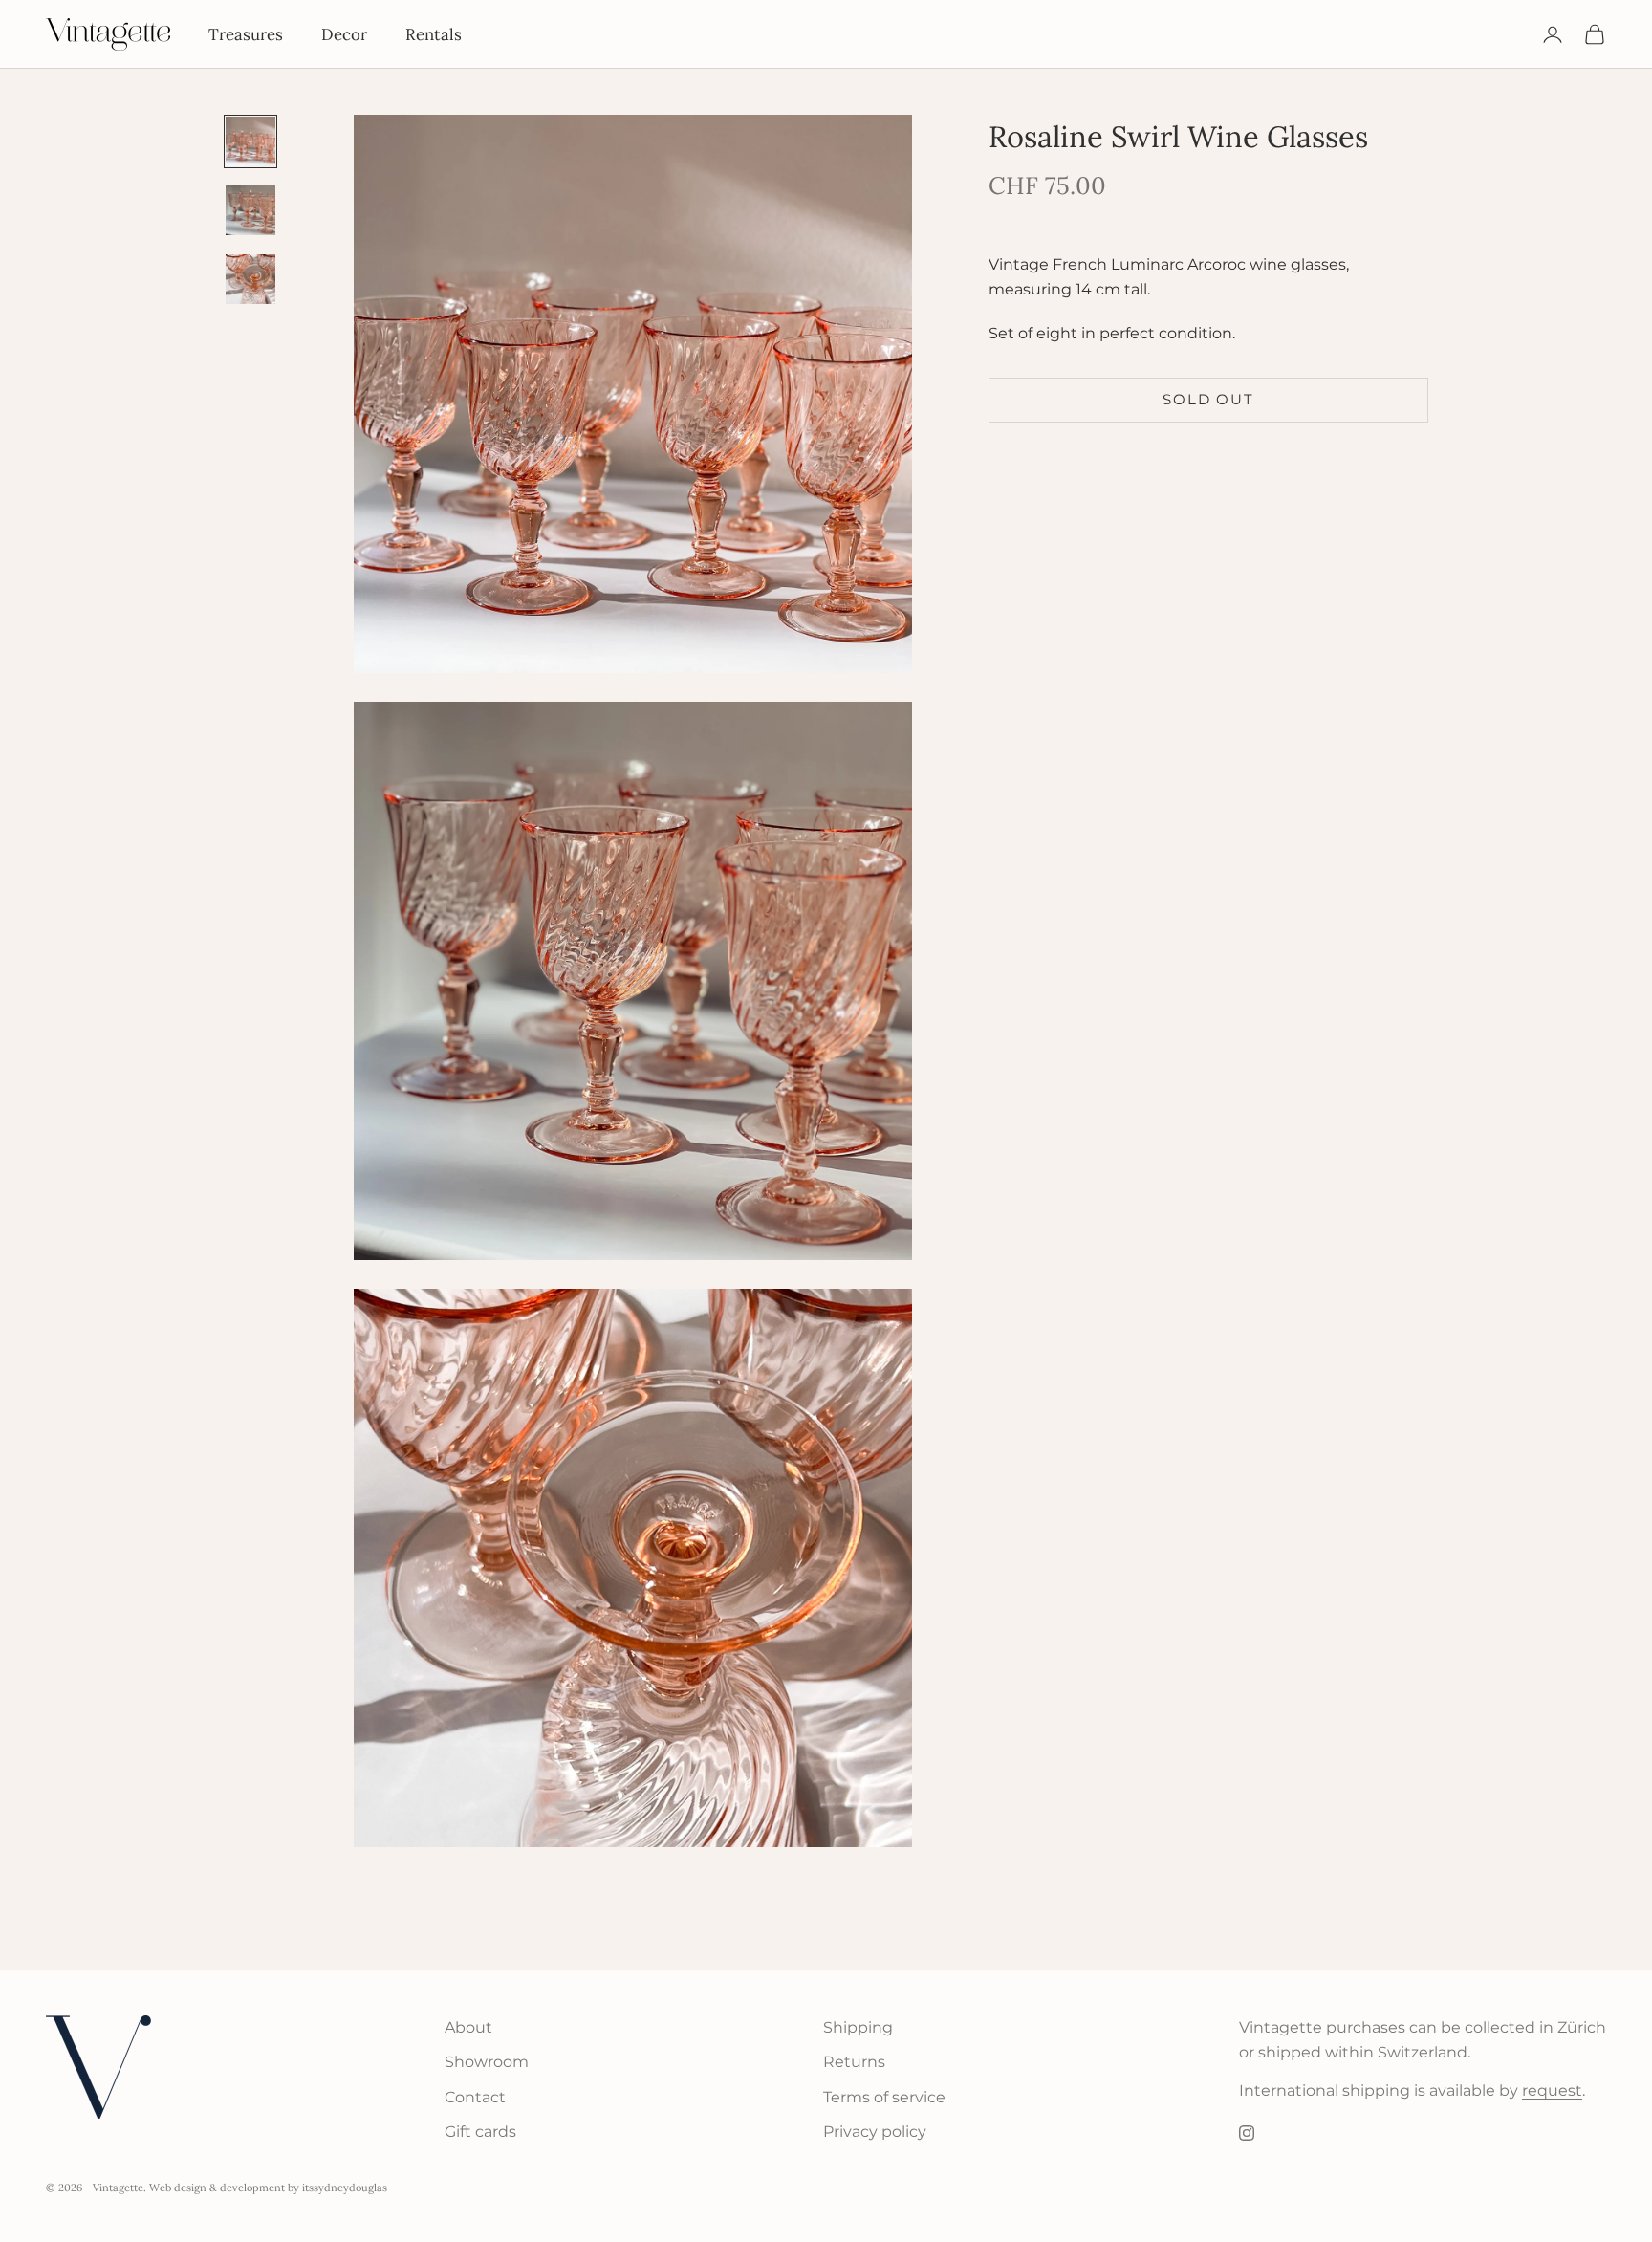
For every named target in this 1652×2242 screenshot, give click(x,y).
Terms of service (884, 2097)
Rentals (434, 34)
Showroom (487, 2062)
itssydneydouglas (345, 2188)
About (468, 2027)
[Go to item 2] (250, 210)
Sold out (1208, 399)
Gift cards (480, 2132)
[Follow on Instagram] (1247, 2133)
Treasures (246, 34)
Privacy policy (875, 2132)
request (1552, 2090)
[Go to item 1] (250, 141)
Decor (344, 34)
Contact (475, 2097)
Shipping (858, 2027)
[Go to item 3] (250, 279)
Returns (854, 2062)
